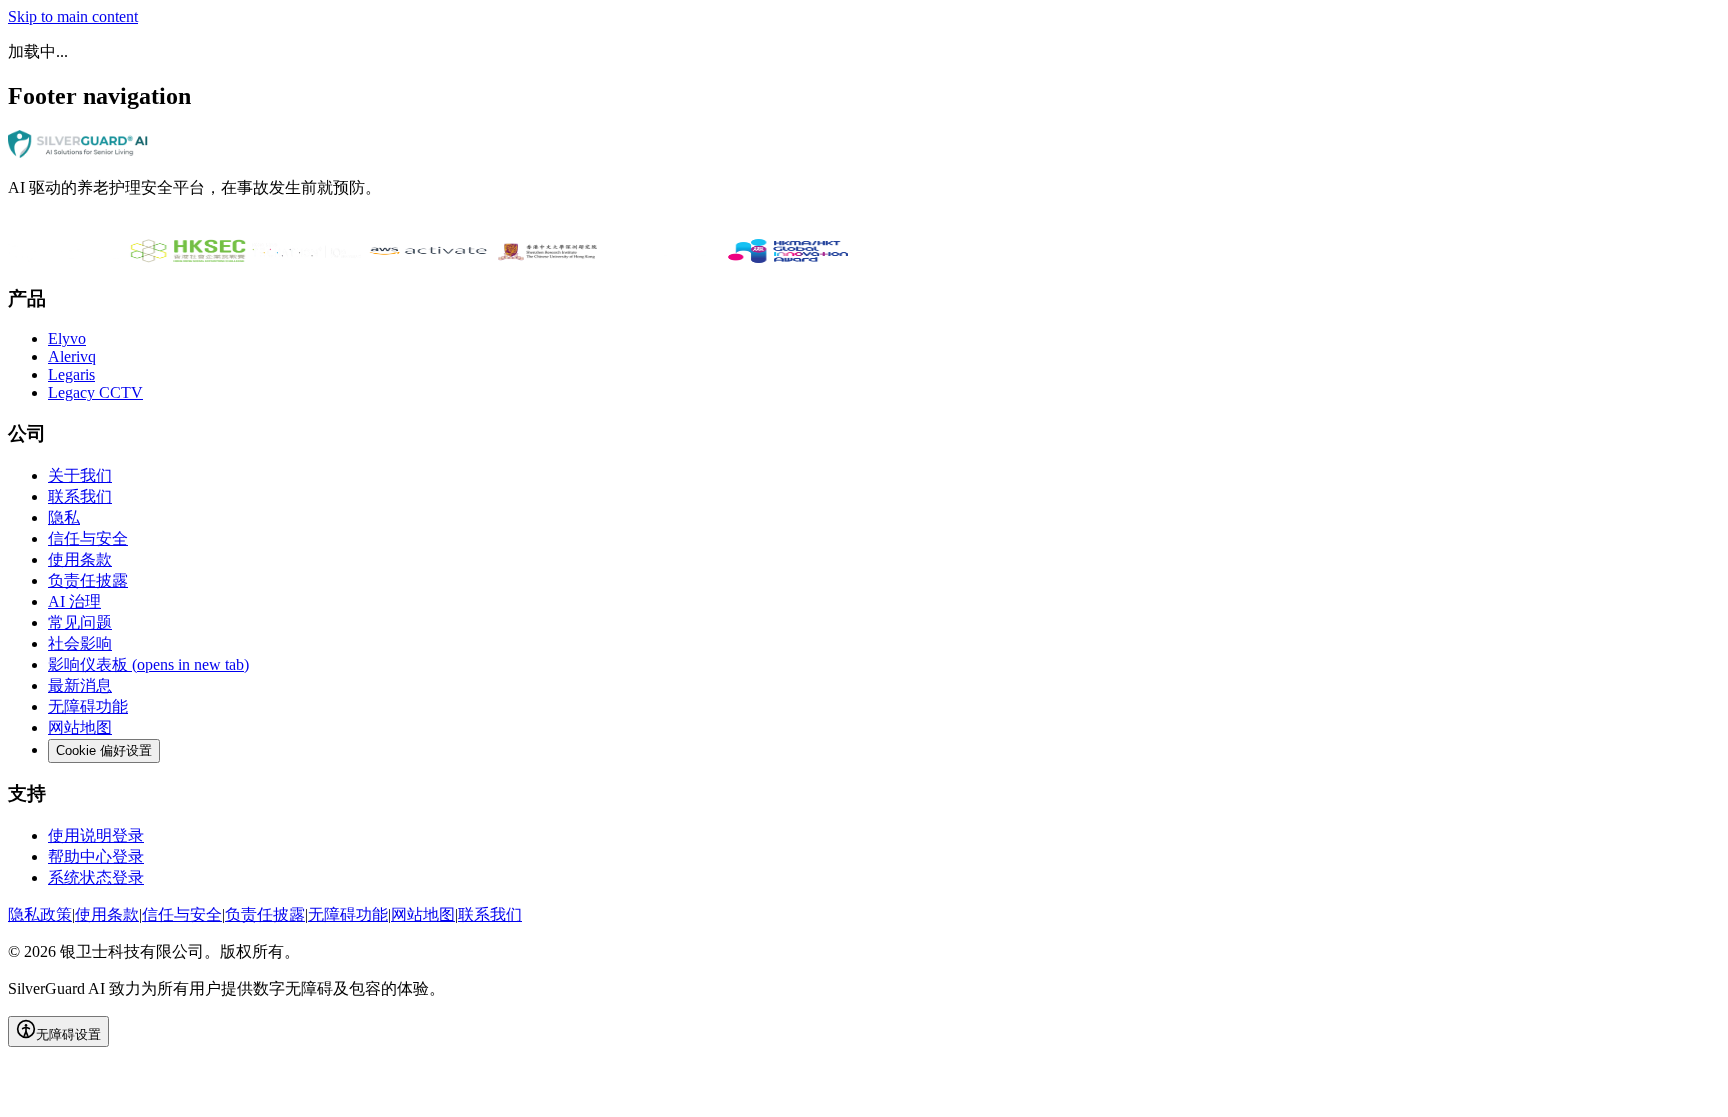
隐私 (64, 517)
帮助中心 (96, 856)
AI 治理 (74, 601)
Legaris (71, 374)
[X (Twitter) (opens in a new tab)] (98, 229)
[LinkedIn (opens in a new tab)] (18, 229)
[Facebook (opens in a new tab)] (38, 229)
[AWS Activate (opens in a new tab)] (428, 257)
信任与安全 (88, 538)
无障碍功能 (88, 706)
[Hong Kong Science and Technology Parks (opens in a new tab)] (68, 257)
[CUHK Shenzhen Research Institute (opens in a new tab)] (548, 257)
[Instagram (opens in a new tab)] (58, 229)
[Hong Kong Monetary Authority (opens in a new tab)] (788, 257)
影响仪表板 (148, 664)
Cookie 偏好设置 (104, 750)
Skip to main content (73, 16)
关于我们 (80, 475)
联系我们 (80, 496)
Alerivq (72, 356)
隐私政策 (40, 914)
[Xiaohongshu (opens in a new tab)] (138, 229)
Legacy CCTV (95, 392)
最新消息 (80, 685)
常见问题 (80, 622)
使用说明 (96, 835)
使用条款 (80, 559)
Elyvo (67, 338)
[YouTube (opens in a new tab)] (118, 229)
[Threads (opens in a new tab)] (78, 229)
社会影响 (80, 643)
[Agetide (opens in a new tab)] (668, 257)
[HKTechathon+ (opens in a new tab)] (308, 257)
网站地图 (80, 727)
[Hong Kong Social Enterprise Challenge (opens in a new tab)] (188, 257)
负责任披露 (88, 580)
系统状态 (96, 877)
